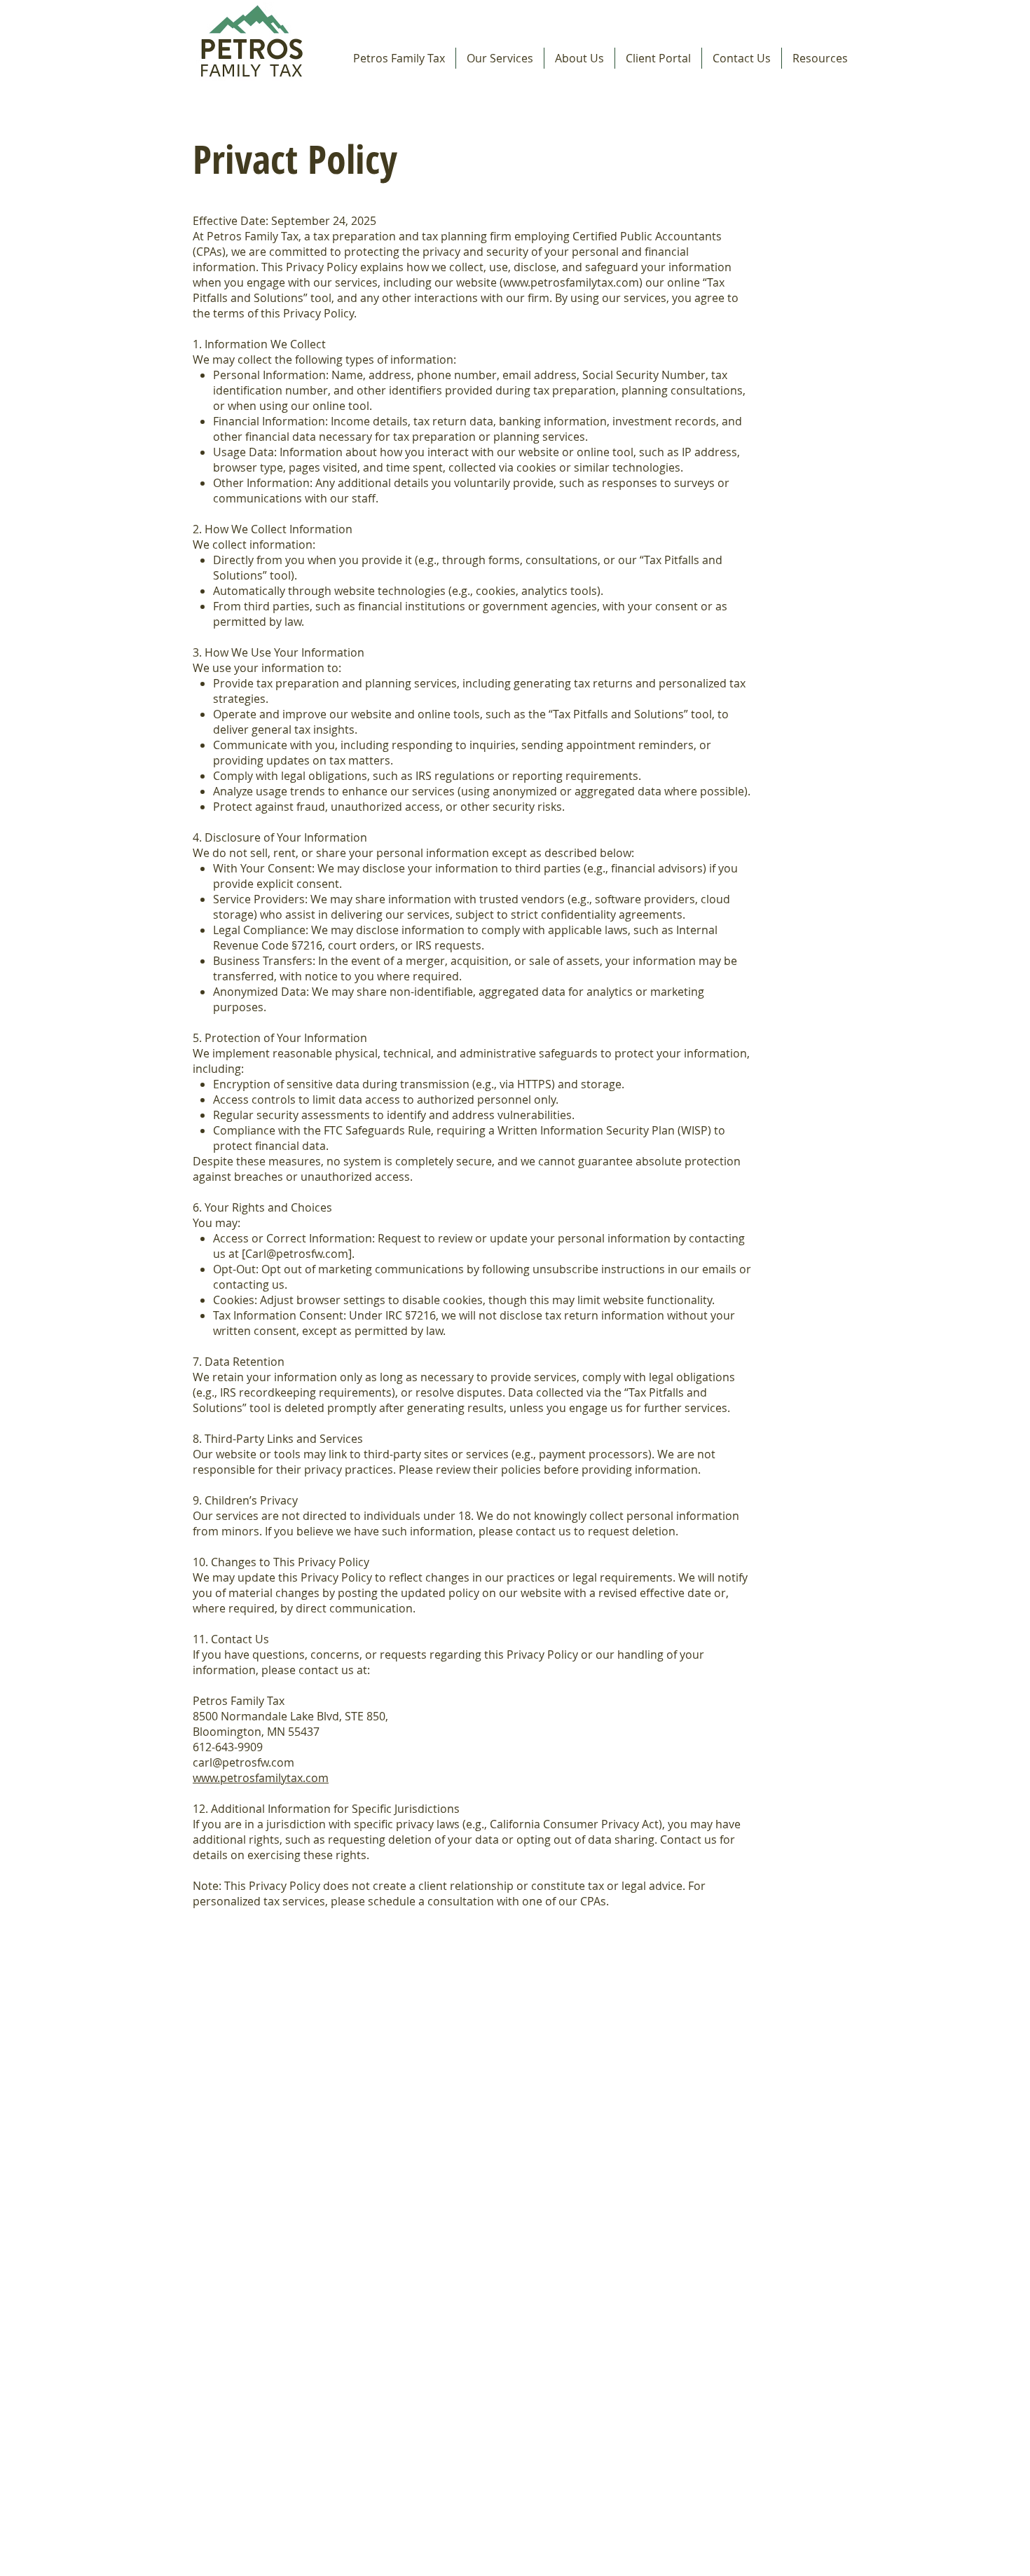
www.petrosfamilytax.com (571, 282)
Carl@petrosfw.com (297, 1254)
